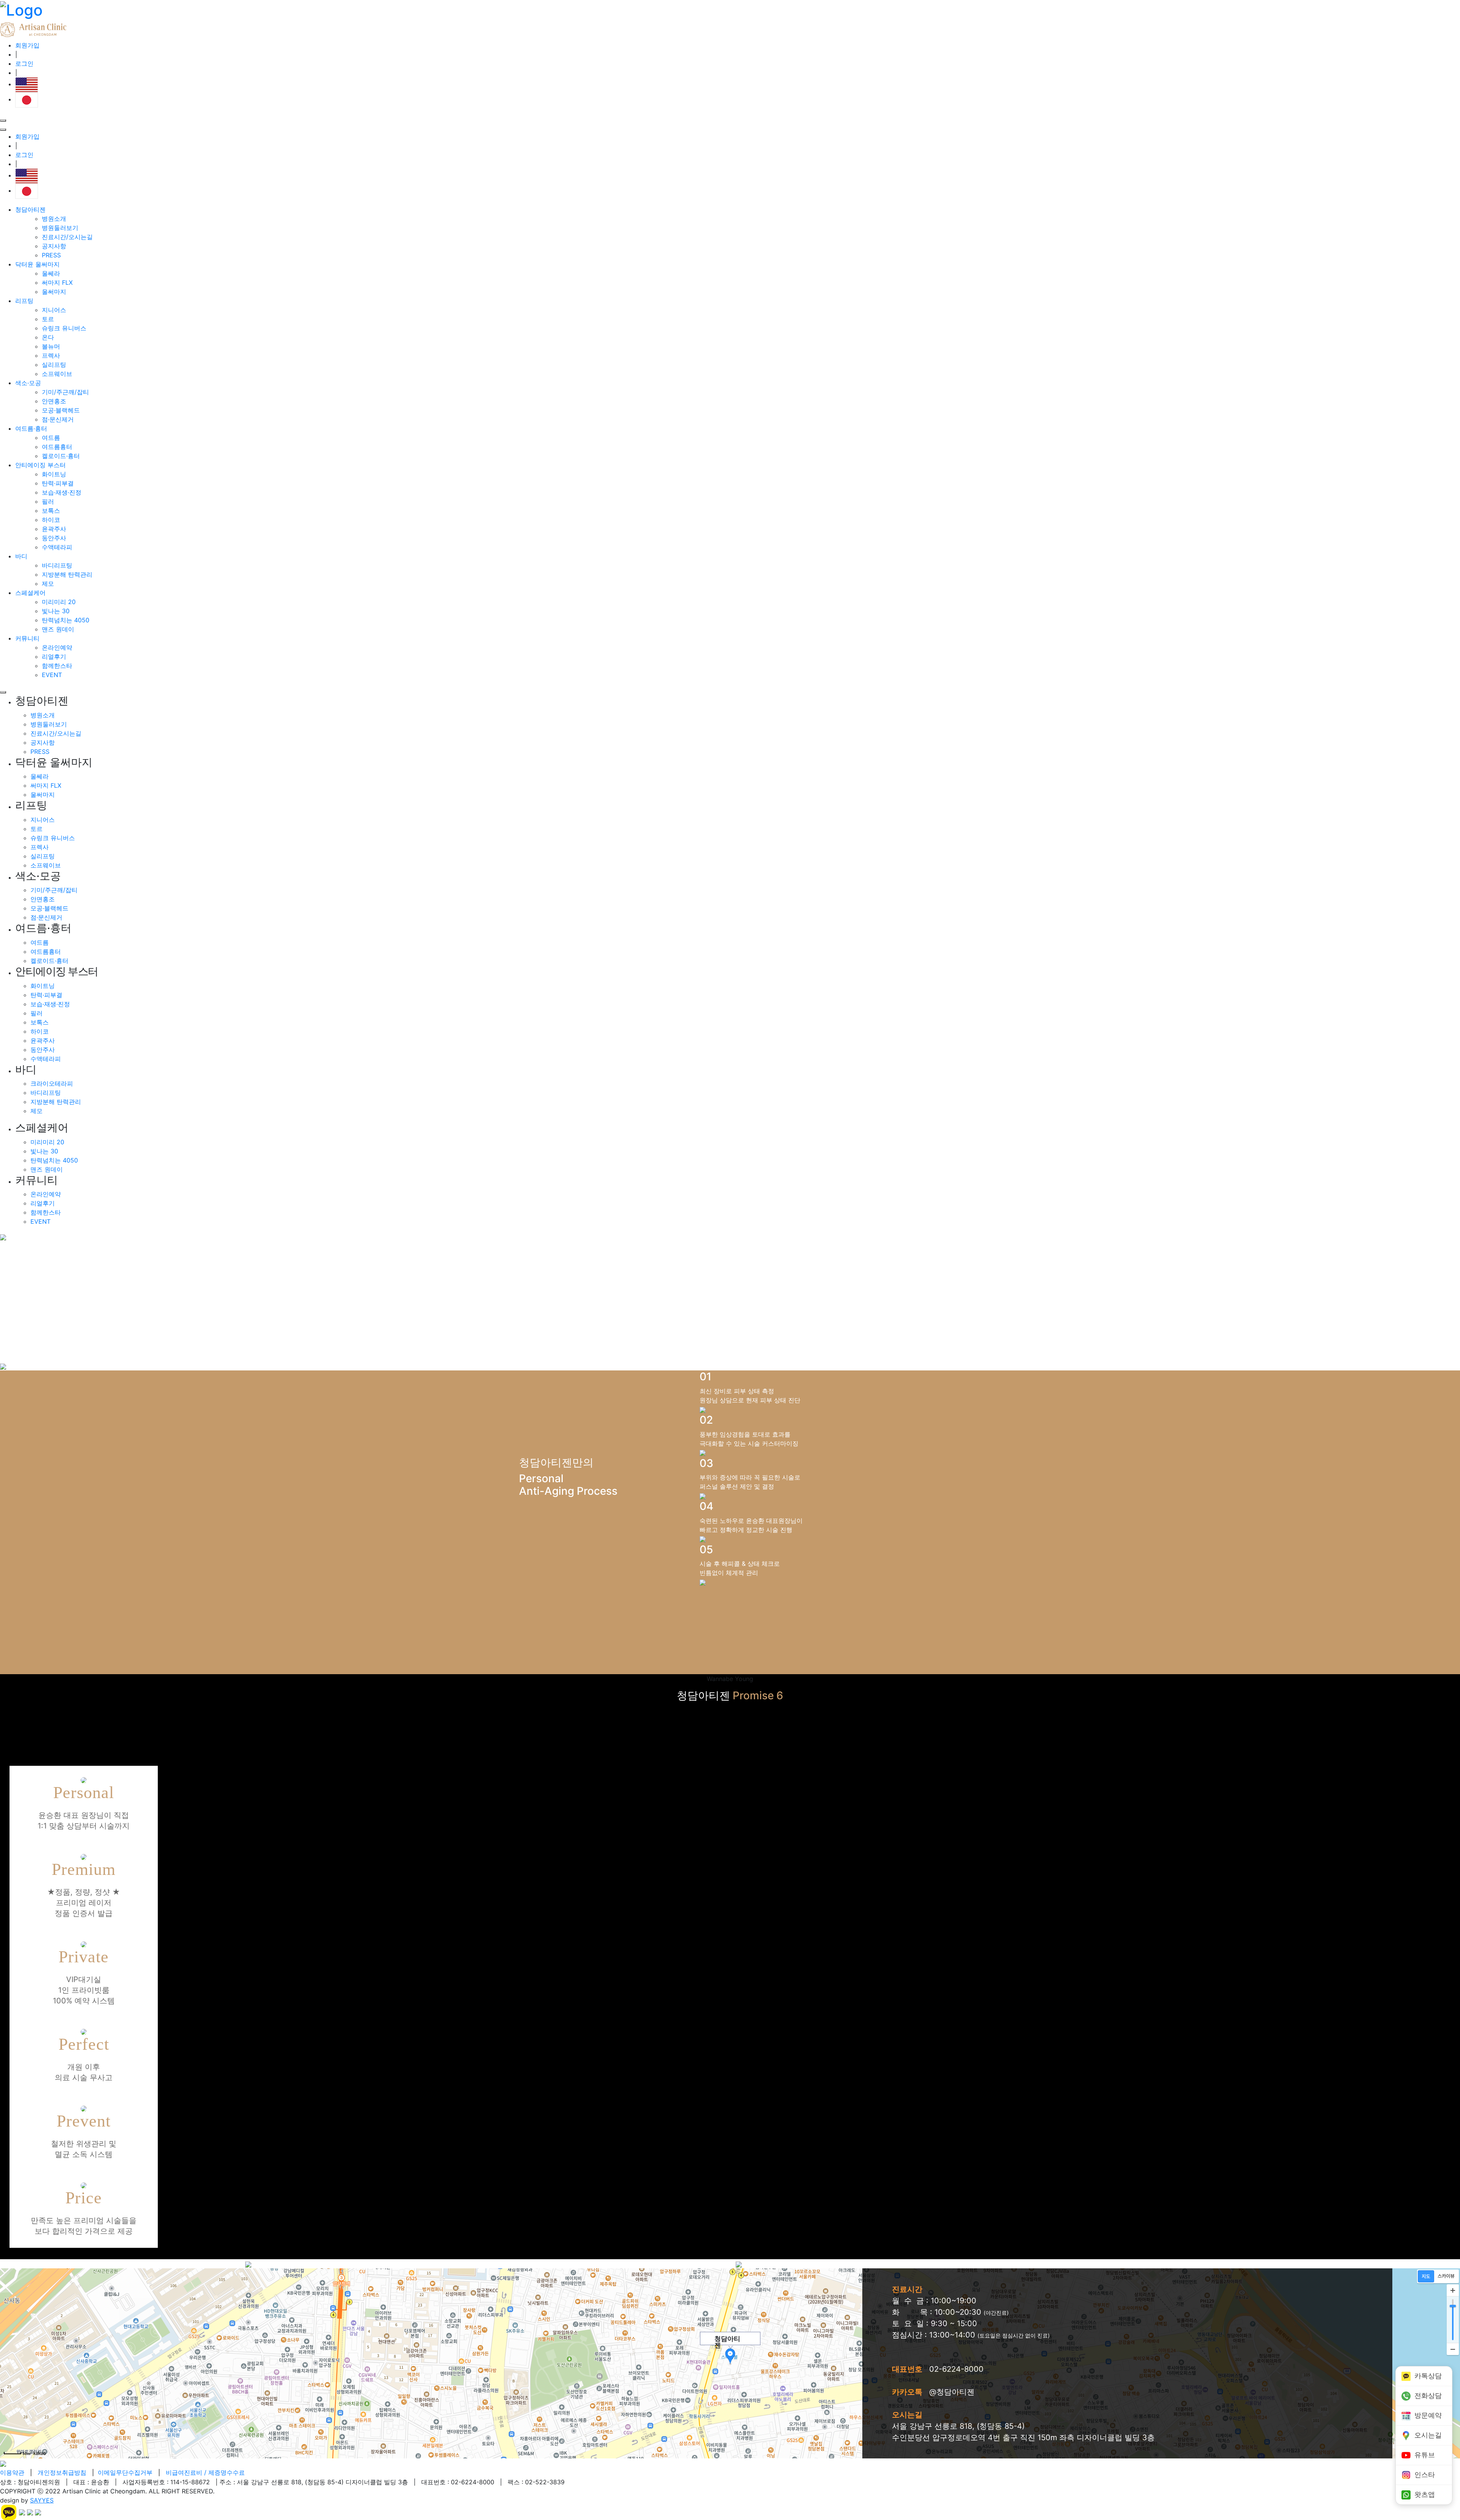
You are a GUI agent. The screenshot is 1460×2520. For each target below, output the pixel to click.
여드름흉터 (57, 447)
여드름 (51, 438)
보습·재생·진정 (62, 492)
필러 (48, 501)
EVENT (52, 675)
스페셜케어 (30, 593)
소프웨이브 (57, 374)
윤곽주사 (54, 529)
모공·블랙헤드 (61, 410)
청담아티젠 (30, 209)
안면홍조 (54, 401)
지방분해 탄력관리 (67, 574)
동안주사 (54, 538)
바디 (21, 556)
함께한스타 (57, 666)
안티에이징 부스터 (40, 465)
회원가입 (27, 45)
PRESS (51, 255)
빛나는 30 (56, 611)
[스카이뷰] (1446, 2276)
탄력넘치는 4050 (66, 620)
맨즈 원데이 (58, 629)
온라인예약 (57, 647)
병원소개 (54, 219)
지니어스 (54, 310)
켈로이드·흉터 (61, 456)
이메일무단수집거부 (125, 2472)
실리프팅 (54, 365)
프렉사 (51, 355)
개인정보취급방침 (62, 2472)
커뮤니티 (27, 638)
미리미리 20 (59, 602)
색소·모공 (28, 383)
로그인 (24, 63)
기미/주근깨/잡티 (65, 392)
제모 (48, 584)
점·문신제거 (58, 419)
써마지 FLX (57, 282)
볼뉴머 (51, 346)
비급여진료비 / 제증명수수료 (205, 2472)
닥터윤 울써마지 (37, 264)
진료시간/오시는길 (67, 237)
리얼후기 (54, 657)
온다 (48, 337)
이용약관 (12, 2472)
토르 (48, 319)
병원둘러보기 (60, 228)
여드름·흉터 (31, 428)
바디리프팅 (57, 565)
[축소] (1453, 2349)
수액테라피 (57, 547)
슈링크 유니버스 (64, 328)
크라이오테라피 (52, 1083)
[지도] (1426, 2276)
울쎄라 (51, 273)
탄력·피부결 (58, 483)
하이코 (51, 520)
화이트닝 (54, 474)
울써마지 (54, 292)
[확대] (1453, 2290)
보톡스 (51, 511)
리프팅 (24, 301)
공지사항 (54, 246)
